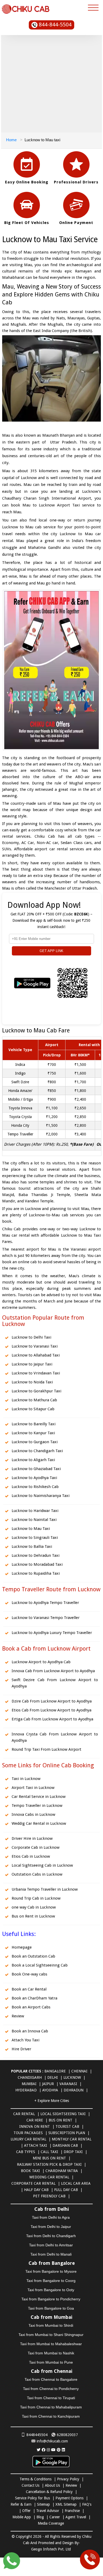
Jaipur (48, 2084)
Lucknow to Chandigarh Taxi (37, 1451)
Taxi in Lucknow (26, 1779)
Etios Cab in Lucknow (31, 1856)
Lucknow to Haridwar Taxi (35, 1511)
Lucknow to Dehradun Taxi (36, 1555)
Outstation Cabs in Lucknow (37, 1874)
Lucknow (72, 2077)
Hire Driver (21, 2049)
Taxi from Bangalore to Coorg (51, 2281)
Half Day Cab (36, 2190)
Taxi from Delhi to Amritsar (51, 2245)
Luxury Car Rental (28, 2139)
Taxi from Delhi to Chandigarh (51, 2236)
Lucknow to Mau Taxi (31, 1529)
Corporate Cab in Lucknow (36, 1847)
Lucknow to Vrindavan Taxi (36, 1373)
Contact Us (31, 2485)
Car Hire (35, 2120)
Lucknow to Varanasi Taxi (35, 1346)
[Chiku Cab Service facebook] (44, 2450)
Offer (26, 2511)
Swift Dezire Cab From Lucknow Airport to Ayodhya (55, 1683)
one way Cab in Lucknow (34, 1907)
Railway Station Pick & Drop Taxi (49, 2164)
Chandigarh (30, 2077)
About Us (52, 2485)
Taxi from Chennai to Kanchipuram (51, 2416)
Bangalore (55, 2071)
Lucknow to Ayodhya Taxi (34, 1478)
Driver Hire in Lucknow (32, 1838)
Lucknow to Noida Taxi (32, 1382)
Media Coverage (51, 2523)
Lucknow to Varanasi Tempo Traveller (46, 1618)
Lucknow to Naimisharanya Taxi (41, 1496)
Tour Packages (28, 2133)
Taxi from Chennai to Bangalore (51, 2379)
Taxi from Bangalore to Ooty (51, 2290)
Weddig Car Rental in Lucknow (39, 1823)
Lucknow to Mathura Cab (34, 1400)
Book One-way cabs (29, 1974)
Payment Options (69, 2498)
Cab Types (26, 2152)
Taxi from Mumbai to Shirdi (51, 2325)
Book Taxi (30, 2171)
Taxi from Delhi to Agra (51, 2217)
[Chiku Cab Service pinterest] (59, 2450)
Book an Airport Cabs (31, 2007)
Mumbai (29, 2084)
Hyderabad (26, 2090)
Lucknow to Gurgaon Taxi (35, 1442)
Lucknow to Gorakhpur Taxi (36, 1391)
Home (11, 140)
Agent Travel (76, 2517)
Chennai (79, 2071)
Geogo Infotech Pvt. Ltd (51, 2549)
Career (55, 2517)
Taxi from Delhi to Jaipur (51, 2227)
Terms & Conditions (36, 2479)
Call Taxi (49, 2152)
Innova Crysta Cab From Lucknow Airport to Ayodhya (55, 1737)
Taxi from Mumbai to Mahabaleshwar (51, 2344)
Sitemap (43, 2504)
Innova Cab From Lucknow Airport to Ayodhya (53, 1671)
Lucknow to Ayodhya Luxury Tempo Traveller (52, 1633)
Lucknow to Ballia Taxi (32, 1546)
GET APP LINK (51, 951)
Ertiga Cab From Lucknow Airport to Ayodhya (52, 1719)
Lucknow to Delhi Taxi (31, 1337)
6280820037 (67, 2435)
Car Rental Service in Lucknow (39, 1797)
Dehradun (74, 2090)
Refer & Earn (21, 2504)
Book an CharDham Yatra (34, 1998)
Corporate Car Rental (33, 2183)
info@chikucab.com (52, 2441)
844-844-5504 (55, 25)
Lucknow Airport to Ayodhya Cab (41, 1662)
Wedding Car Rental (49, 2177)
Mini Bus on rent (49, 2158)
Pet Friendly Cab (49, 2196)
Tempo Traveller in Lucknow (37, 1806)
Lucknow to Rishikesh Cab (35, 1487)
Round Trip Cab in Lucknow (36, 1898)
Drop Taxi (73, 2152)
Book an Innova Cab (30, 2031)
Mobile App (22, 2517)
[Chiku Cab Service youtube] (53, 2450)
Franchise (72, 2511)
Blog (40, 2517)
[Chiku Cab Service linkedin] (63, 2450)
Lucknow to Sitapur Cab (33, 1409)
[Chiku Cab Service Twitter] (39, 2450)
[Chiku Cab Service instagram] (48, 2450)
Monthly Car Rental (72, 2139)
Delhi (53, 2077)
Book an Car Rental (29, 1989)
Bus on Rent (60, 2120)
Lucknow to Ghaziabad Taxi (36, 1469)
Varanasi (68, 2084)
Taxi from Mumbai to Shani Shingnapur (51, 2335)
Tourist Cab (67, 2126)
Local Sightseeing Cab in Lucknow (42, 1865)
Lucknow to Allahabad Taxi (36, 1355)
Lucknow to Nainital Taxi (34, 1520)
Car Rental (24, 2114)
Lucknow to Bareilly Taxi (34, 1424)
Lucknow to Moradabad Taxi (37, 1564)
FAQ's (87, 2504)
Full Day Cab (66, 2190)
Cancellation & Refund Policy (49, 2492)
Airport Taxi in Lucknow (33, 1788)
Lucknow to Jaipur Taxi (32, 1364)
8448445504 (37, 2435)
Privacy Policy (68, 2479)
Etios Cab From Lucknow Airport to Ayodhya (51, 1710)
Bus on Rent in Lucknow (33, 1916)
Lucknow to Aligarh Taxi (33, 1460)
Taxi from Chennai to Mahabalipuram (51, 2407)
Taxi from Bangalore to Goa (51, 2308)
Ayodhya (50, 2090)
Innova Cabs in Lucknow (33, 1814)
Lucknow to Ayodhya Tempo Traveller (45, 1603)
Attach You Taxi (25, 2040)
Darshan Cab (65, 2145)
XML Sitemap (66, 2504)
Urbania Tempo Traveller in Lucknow (45, 1889)
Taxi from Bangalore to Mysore (51, 2271)
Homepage (22, 1947)
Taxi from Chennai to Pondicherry (51, 2389)
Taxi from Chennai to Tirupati (51, 2398)
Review (18, 2016)
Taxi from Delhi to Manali (51, 2254)
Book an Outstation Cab (33, 1956)
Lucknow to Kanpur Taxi (33, 1433)
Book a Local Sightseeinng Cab (40, 1965)
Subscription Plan (67, 2133)
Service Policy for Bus (32, 2498)
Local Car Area (76, 2183)
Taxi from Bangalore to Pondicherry (51, 2299)
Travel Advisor (48, 2511)
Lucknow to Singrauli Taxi (35, 1538)
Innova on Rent (35, 2126)
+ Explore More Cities (52, 2101)
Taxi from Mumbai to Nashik (51, 2353)
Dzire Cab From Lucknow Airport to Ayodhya (52, 1701)
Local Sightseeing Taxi (63, 2114)
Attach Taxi (36, 2145)
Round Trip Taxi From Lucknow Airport (46, 1749)
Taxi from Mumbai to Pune (51, 2362)
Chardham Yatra (62, 2171)
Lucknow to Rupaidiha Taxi (36, 1573)
